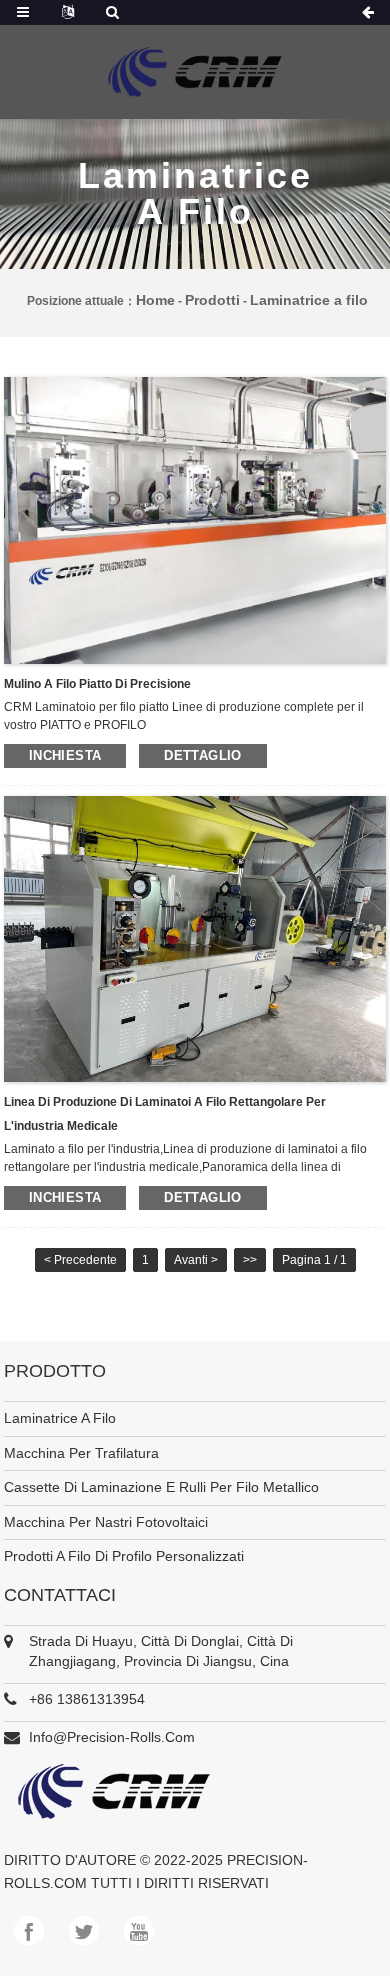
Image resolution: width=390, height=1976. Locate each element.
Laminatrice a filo (309, 300)
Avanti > (196, 1260)
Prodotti (212, 300)
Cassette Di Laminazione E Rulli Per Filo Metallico (161, 1487)
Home (155, 300)
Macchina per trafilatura (81, 1453)
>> (250, 1260)
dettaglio (202, 755)
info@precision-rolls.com (112, 1737)
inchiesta (65, 755)
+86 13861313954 (87, 1699)
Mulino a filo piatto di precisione (97, 684)
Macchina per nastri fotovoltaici (106, 1522)
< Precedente (80, 1260)
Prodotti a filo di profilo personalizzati (124, 1556)
